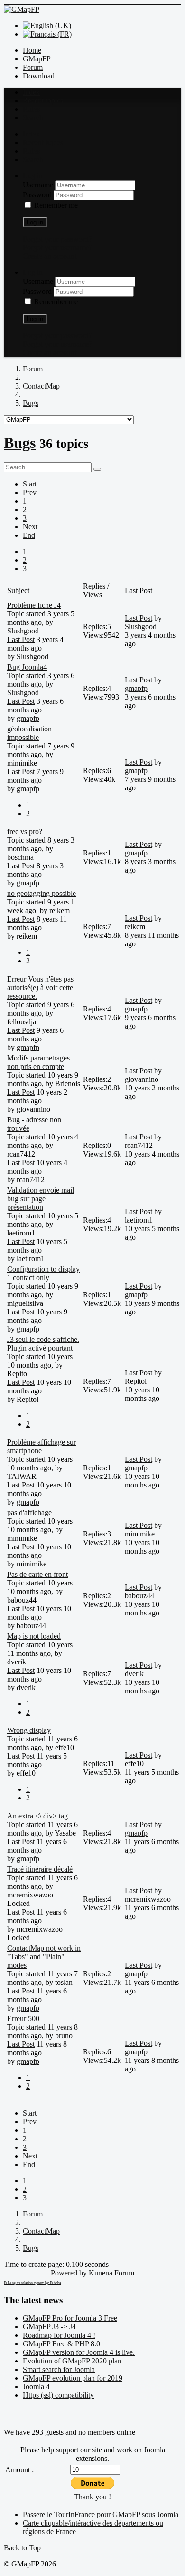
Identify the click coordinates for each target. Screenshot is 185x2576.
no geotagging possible (42, 893)
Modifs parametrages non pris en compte (38, 1062)
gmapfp (28, 718)
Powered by (69, 2273)
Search (33, 118)
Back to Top (22, 2548)
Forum (33, 67)
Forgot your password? (57, 239)
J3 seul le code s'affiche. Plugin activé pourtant (43, 1344)
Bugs (20, 443)
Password (38, 195)
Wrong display (29, 1730)
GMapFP (37, 59)
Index (31, 92)
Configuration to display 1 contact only (43, 1273)
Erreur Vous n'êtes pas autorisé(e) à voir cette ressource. (40, 987)
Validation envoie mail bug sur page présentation (41, 1199)
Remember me (56, 205)
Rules (31, 109)
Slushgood (23, 631)
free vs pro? (25, 831)
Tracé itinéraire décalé (40, 1869)
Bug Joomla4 (27, 667)
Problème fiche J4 (34, 605)
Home (32, 50)
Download (39, 76)
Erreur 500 (23, 2018)
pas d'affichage (29, 1512)
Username (39, 185)
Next (30, 527)
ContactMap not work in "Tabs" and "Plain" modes (44, 1957)
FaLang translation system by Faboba (32, 2283)
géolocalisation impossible (29, 733)
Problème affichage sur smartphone (42, 1446)
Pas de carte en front (37, 1574)
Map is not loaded (34, 1636)
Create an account (50, 256)
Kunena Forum (111, 2273)
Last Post (21, 639)
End (29, 535)
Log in (35, 222)
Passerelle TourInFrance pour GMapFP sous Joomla (101, 2514)
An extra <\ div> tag (37, 1816)
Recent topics (43, 101)
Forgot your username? (57, 248)
